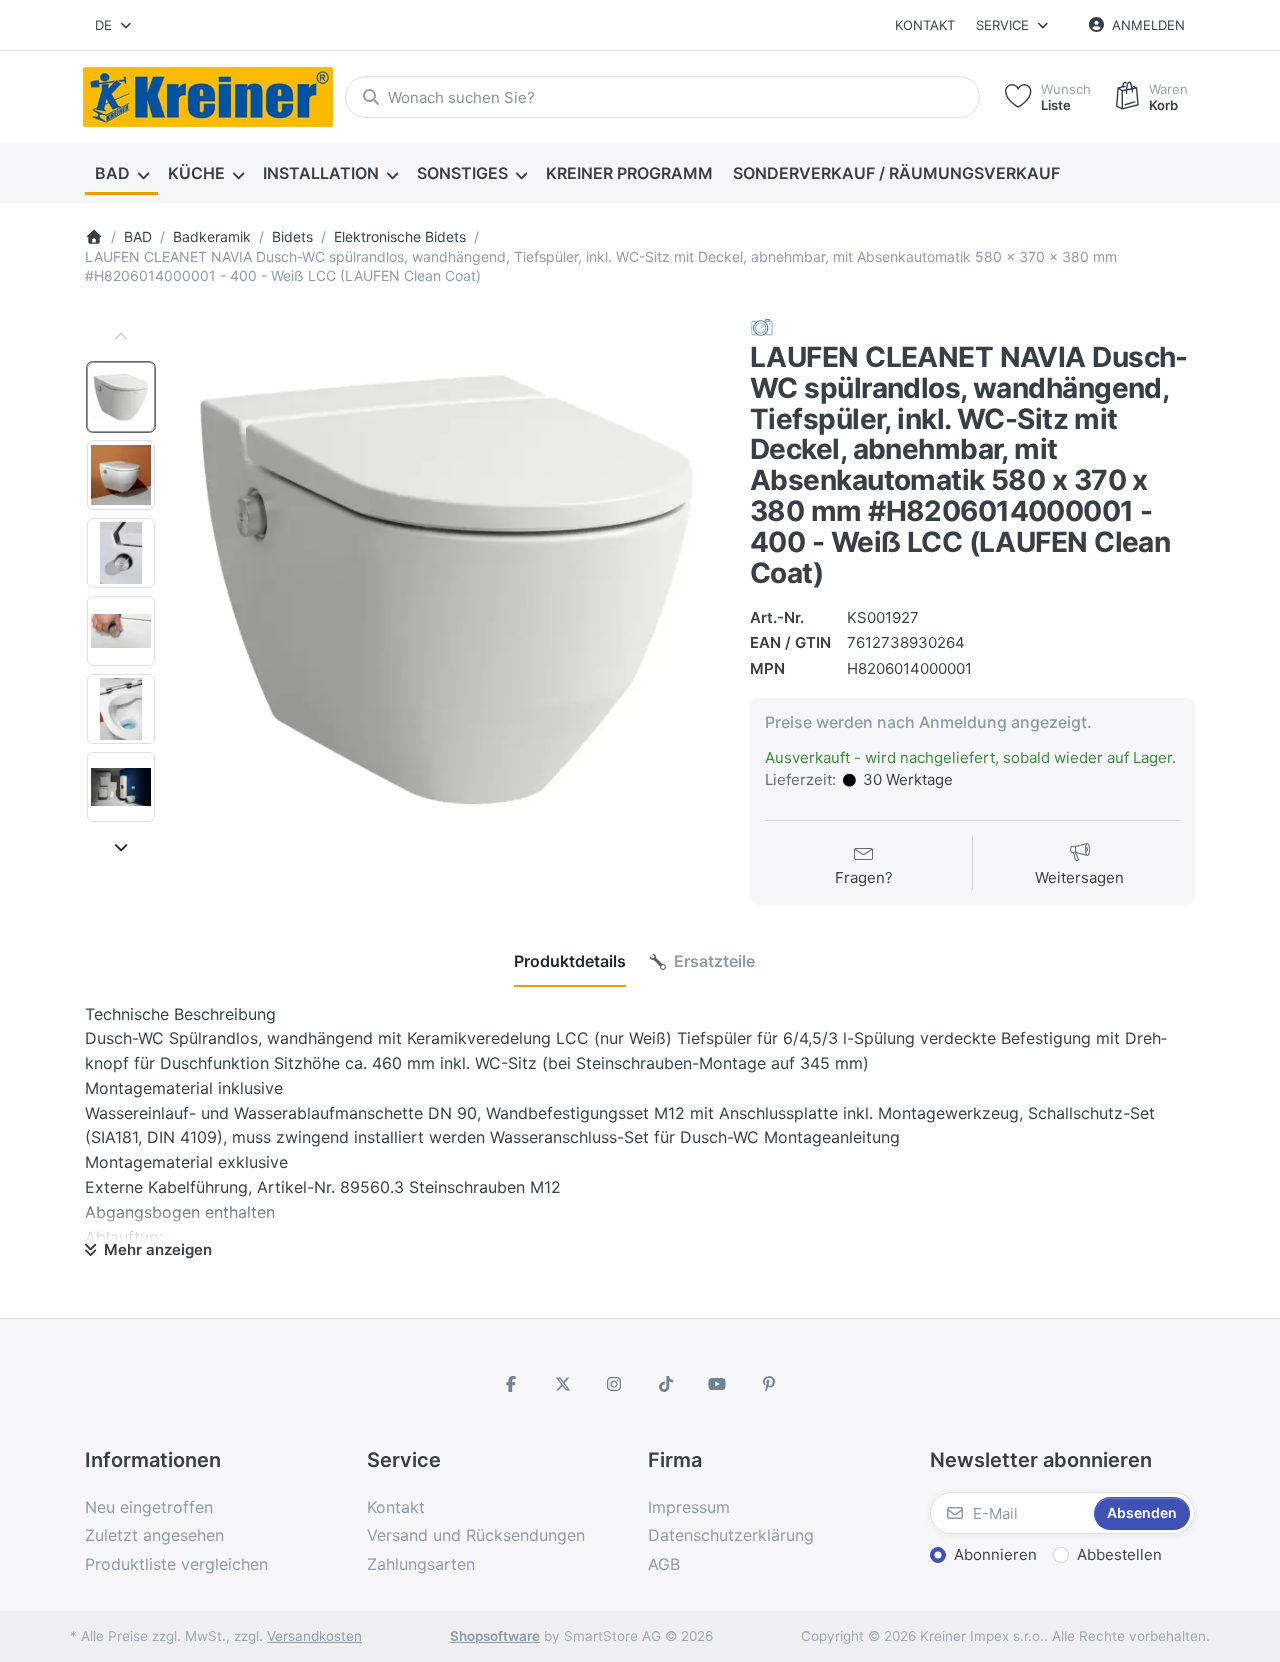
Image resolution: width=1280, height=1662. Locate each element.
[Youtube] (718, 1384)
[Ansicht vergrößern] (446, 589)
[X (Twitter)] (563, 1384)
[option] (121, 397)
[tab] (570, 962)
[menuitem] (121, 174)
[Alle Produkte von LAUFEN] (762, 326)
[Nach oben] (121, 337)
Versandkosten (314, 1636)
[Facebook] (511, 1384)
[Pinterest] (769, 1384)
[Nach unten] (121, 847)
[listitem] (446, 589)
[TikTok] (666, 1384)
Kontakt (925, 25)
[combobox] (114, 25)
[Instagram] (614, 1384)
